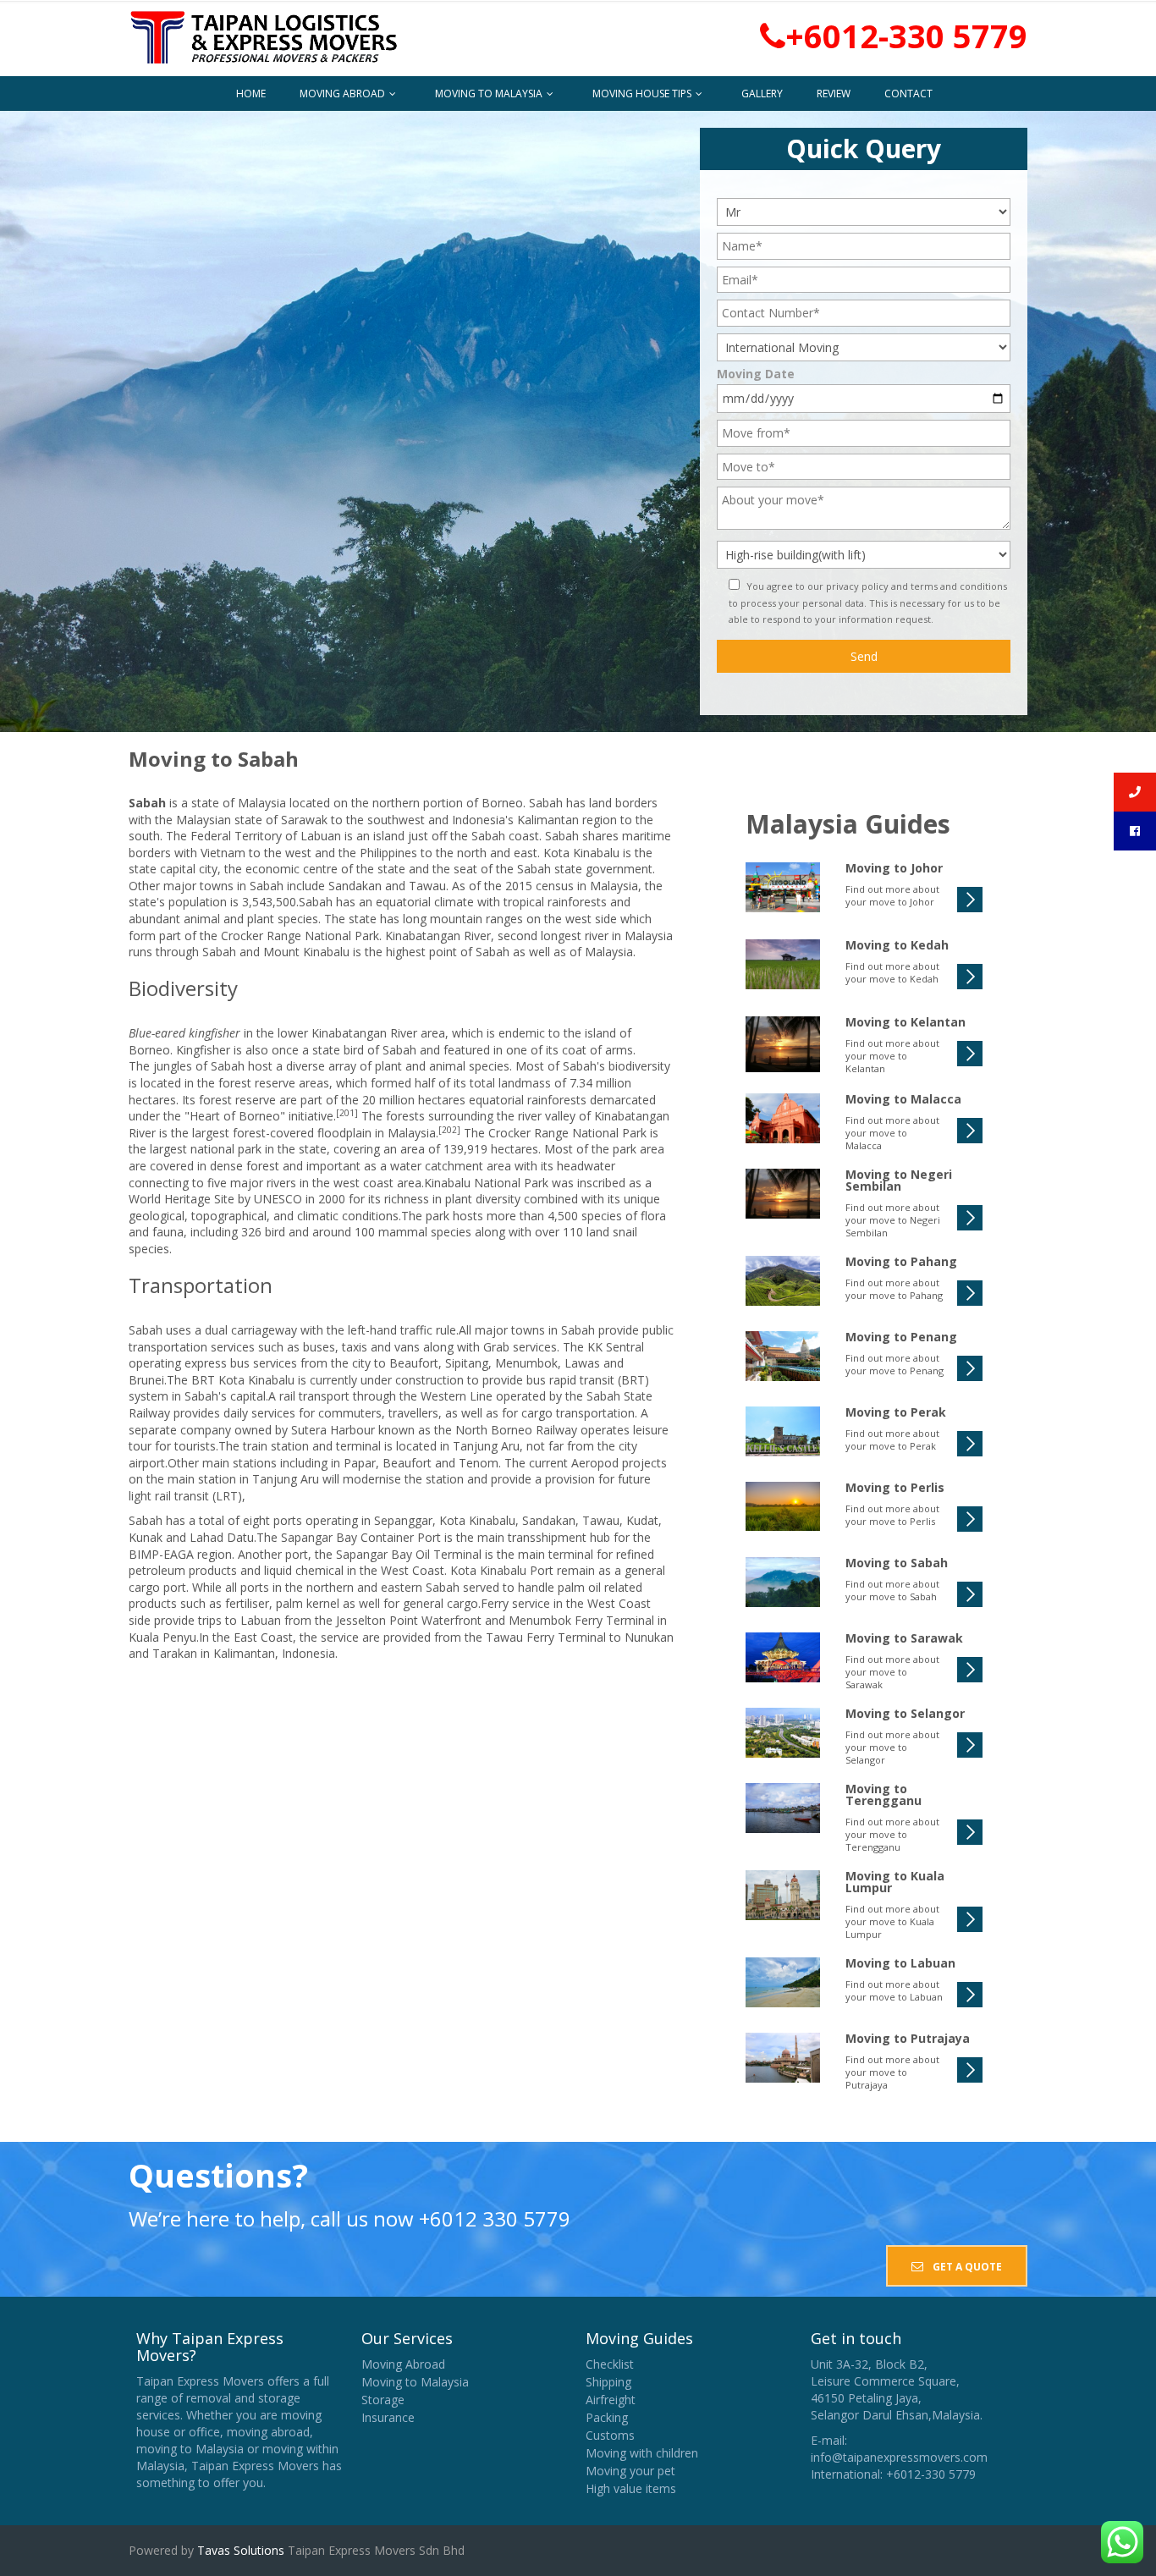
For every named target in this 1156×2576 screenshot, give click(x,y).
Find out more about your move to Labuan (894, 1990)
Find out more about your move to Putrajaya (892, 2072)
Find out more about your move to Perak (892, 1439)
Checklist (610, 2364)
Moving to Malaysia (490, 94)
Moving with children (642, 2453)
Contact (908, 94)
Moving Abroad (344, 94)
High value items (631, 2488)
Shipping (608, 2382)
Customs (610, 2435)
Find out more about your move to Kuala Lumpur (892, 1921)
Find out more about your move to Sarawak (892, 1672)
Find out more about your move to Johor (892, 895)
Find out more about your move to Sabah (892, 1590)
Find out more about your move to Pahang (894, 1289)
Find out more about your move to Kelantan (892, 1056)
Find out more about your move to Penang (895, 1364)
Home (251, 94)
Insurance (388, 2417)
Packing (607, 2417)
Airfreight (611, 2400)
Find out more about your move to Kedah (892, 972)
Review (834, 94)
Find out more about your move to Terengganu (892, 1834)
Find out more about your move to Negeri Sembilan (893, 1220)
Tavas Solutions (239, 2550)
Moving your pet (630, 2471)
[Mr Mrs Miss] (864, 211)
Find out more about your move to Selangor (892, 1747)
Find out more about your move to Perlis (892, 1515)
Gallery (762, 94)
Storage (383, 2400)
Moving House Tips (643, 94)
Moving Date (756, 374)
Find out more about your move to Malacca (892, 1133)
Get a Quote (966, 2267)
